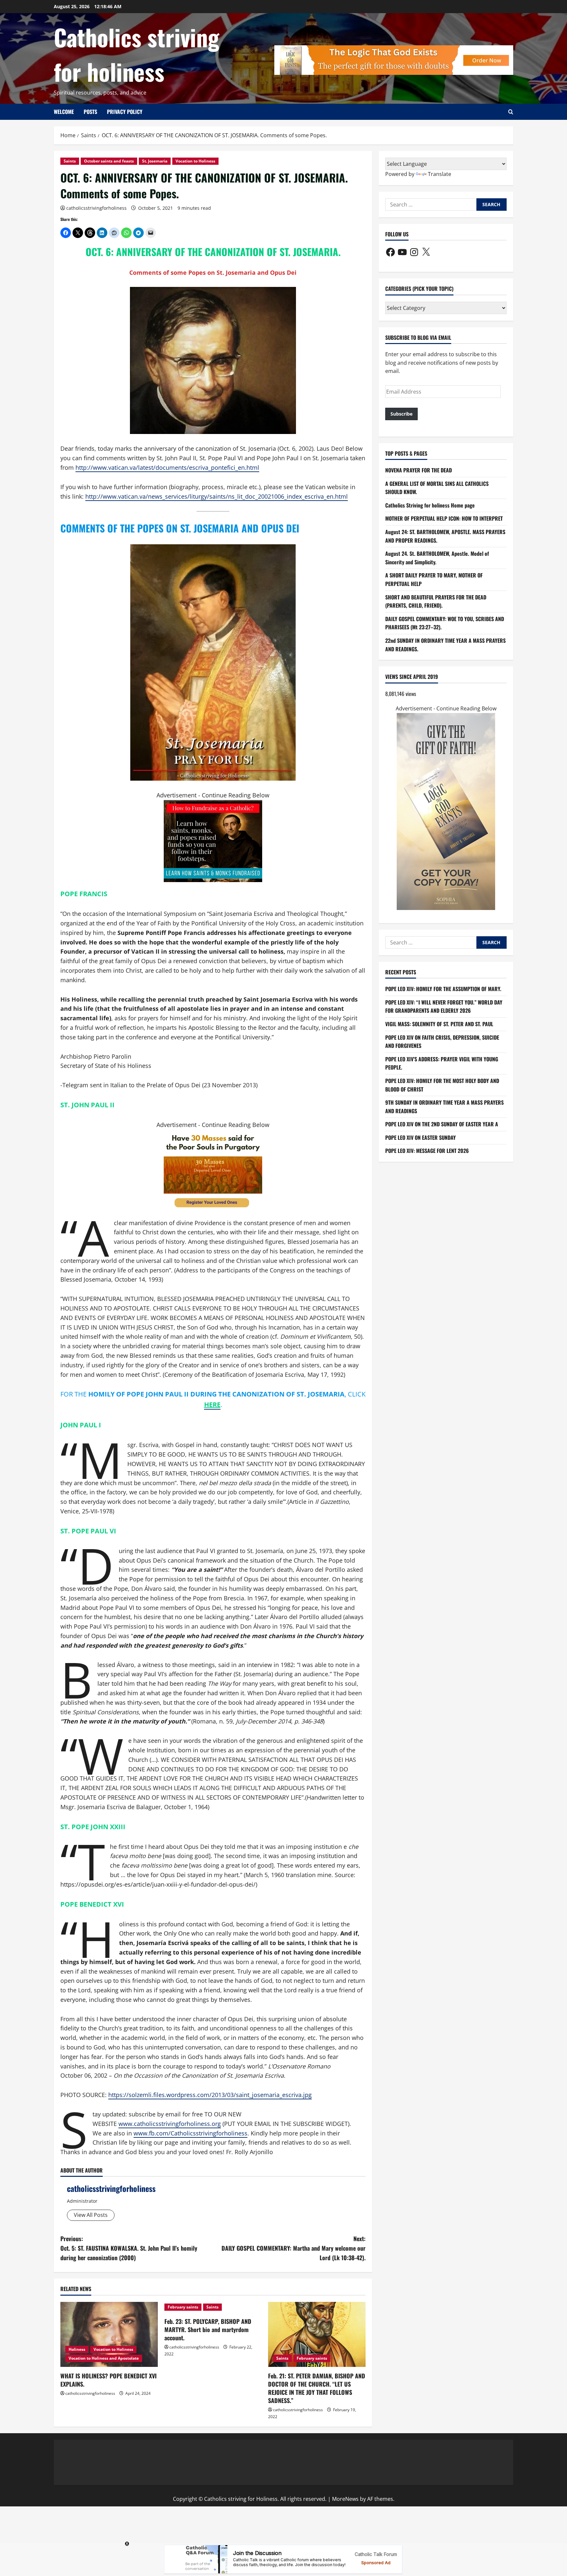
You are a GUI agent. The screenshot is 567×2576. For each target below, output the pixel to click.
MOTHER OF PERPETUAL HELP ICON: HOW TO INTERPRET (444, 519)
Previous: (129, 2248)
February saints (183, 2307)
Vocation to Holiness (195, 161)
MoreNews (345, 2499)
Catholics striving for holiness (136, 54)
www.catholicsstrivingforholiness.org (170, 2124)
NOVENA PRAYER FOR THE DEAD (419, 470)
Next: (294, 2248)
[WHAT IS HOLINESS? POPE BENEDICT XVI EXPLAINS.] (109, 2334)
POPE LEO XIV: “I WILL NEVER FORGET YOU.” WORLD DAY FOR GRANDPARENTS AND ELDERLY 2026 (444, 1007)
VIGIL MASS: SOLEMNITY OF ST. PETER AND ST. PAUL (439, 1024)
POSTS (90, 112)
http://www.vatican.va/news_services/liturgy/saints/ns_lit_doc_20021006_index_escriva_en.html (217, 496)
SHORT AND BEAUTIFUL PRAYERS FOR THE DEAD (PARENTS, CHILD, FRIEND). (436, 601)
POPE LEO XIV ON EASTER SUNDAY (420, 1137)
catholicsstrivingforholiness (96, 208)
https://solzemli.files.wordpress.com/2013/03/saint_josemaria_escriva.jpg (210, 2095)
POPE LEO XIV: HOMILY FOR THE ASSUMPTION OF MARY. (443, 989)
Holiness (77, 2349)
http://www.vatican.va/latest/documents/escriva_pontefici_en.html (167, 467)
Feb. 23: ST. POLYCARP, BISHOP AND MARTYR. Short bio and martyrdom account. (208, 2329)
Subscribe (401, 414)
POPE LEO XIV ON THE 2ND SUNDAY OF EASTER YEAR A (442, 1124)
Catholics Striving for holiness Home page (430, 505)
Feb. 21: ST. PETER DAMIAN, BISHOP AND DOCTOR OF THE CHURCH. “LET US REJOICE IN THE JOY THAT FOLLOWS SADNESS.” (317, 2388)
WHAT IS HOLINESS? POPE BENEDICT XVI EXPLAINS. (108, 2380)
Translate (440, 174)
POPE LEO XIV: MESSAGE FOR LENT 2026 (427, 1151)
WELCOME (64, 112)
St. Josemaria (155, 161)
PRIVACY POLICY (125, 112)
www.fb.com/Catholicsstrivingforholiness (190, 2133)
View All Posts (91, 2215)
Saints (70, 161)
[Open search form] (511, 112)
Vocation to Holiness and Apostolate (104, 2358)
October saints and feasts (109, 161)
